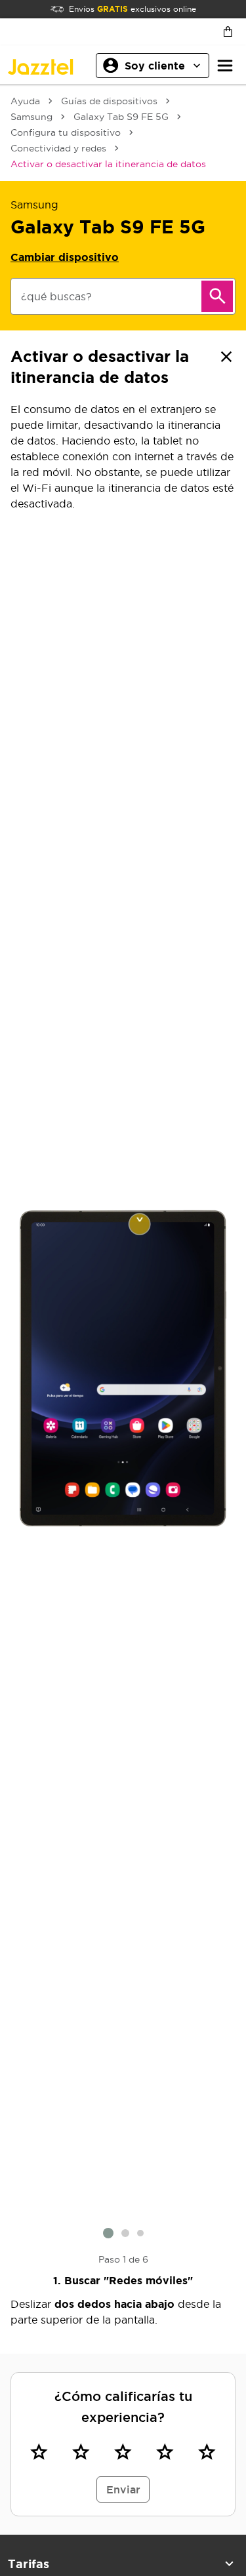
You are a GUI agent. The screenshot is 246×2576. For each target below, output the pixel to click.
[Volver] (226, 357)
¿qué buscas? (56, 296)
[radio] (39, 2452)
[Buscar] (217, 296)
